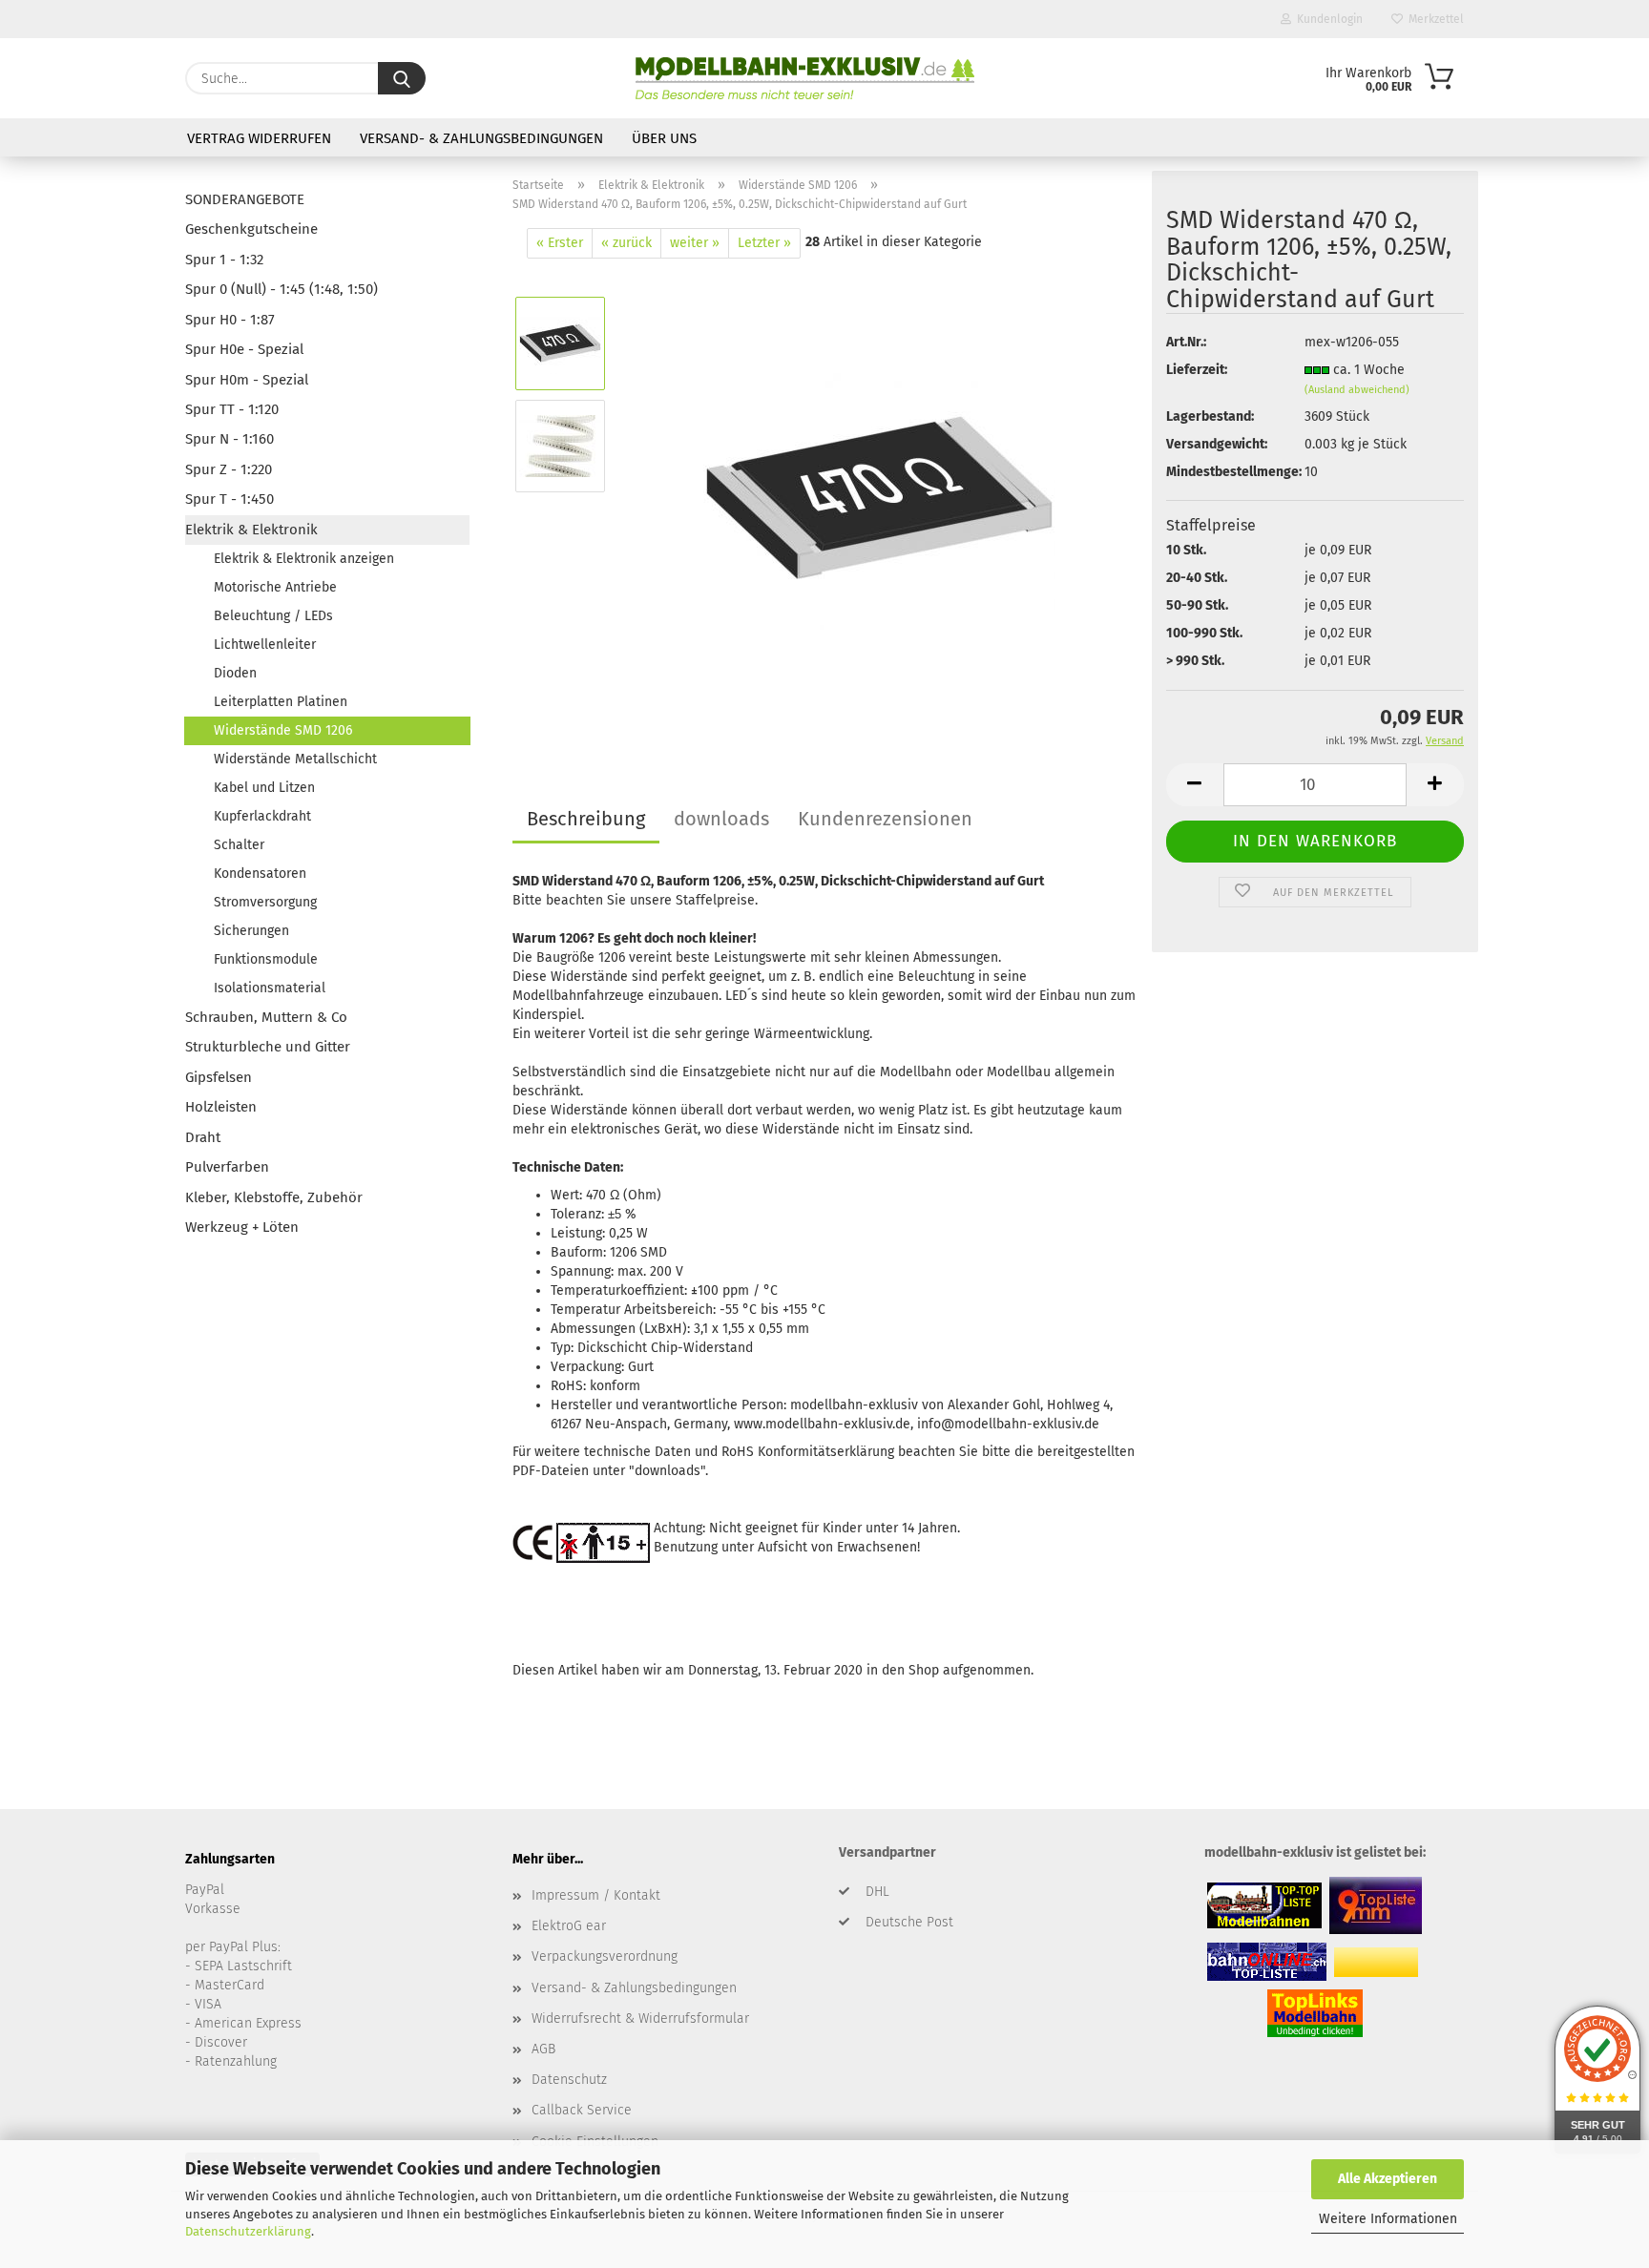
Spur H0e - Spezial (244, 349)
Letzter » (764, 243)
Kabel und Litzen (264, 788)
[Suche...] (402, 78)
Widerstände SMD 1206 (283, 730)
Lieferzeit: (1197, 370)
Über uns (664, 138)
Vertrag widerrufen (259, 138)
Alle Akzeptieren (1388, 2179)
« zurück (626, 243)
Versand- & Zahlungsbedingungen (481, 138)
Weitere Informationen (1388, 2219)
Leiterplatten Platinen (281, 702)
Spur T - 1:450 (230, 499)
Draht (203, 1137)
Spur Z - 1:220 (229, 469)
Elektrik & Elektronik (251, 530)
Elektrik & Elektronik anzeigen (304, 559)
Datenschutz (569, 2080)
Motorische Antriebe (275, 587)
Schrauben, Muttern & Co (266, 1017)
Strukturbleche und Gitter (268, 1047)
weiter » (695, 243)
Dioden (235, 673)
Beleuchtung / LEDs (273, 616)
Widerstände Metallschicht (295, 759)
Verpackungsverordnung (605, 1956)
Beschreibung (586, 819)
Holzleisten (221, 1107)
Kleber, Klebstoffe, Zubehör (274, 1197)
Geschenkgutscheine (251, 229)
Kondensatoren (260, 874)
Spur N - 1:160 (230, 439)
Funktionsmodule (266, 959)
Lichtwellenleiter (265, 645)
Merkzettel (1433, 19)
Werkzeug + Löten (242, 1227)
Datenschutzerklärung (248, 2231)
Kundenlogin (1327, 19)
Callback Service (582, 2110)
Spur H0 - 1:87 (230, 320)
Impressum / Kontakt (596, 1895)
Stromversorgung (265, 902)
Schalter (239, 845)
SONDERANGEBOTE (245, 199)
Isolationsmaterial (270, 988)
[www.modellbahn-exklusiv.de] (805, 78)
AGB (543, 2049)
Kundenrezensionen (885, 819)
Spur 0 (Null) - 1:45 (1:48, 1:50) (282, 289)
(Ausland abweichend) (1357, 390)
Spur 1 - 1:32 (224, 260)
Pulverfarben (227, 1167)
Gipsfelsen (219, 1077)
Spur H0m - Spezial (247, 380)
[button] (1195, 785)
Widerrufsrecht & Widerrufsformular (640, 2018)
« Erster (560, 243)
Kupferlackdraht (262, 816)
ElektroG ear (569, 1926)
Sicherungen (251, 931)
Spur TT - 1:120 (232, 409)
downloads (721, 819)
